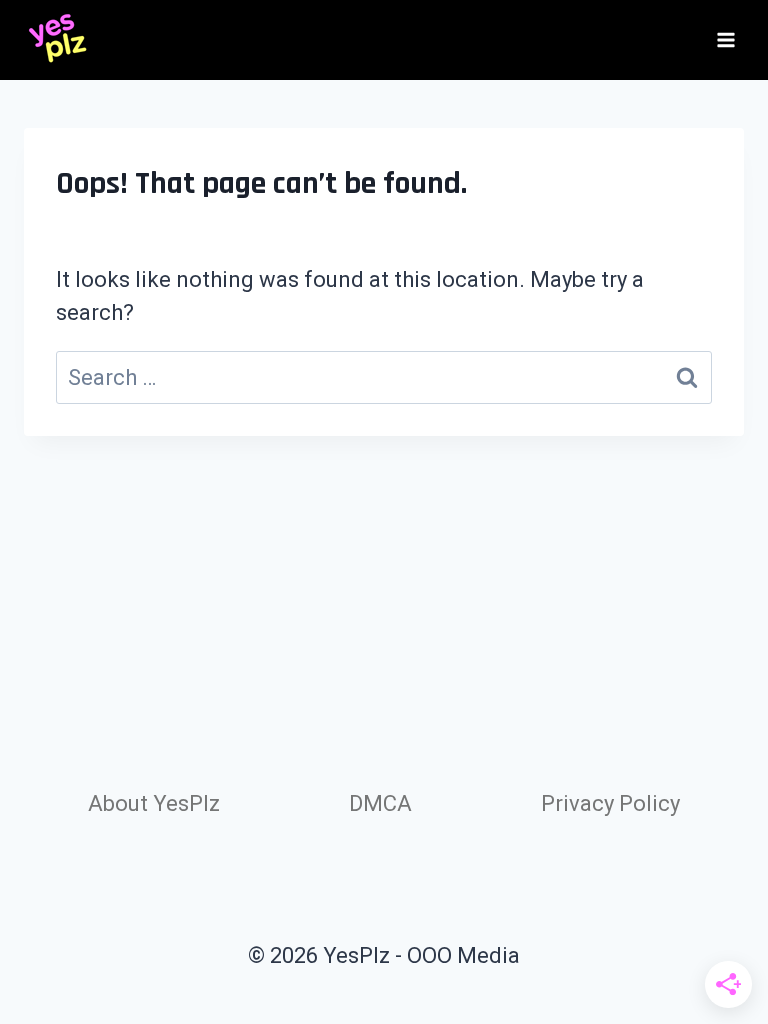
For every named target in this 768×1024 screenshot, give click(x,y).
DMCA (380, 803)
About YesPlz (154, 803)
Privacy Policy (610, 803)
